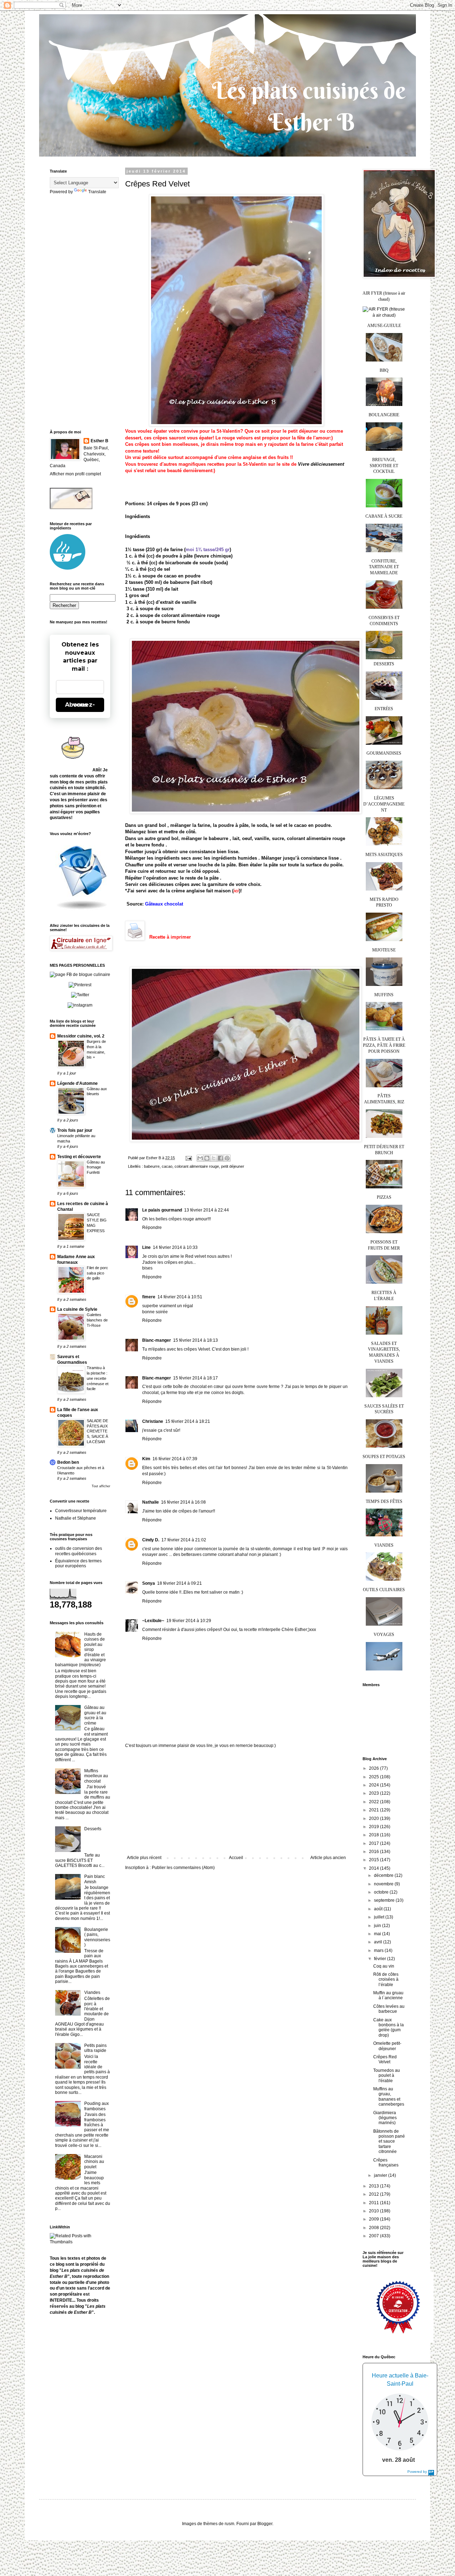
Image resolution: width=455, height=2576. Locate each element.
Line (146, 1247)
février (381, 1959)
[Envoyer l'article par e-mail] (188, 1158)
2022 (374, 1802)
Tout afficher (101, 1486)
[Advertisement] (236, 1802)
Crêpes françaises (386, 2163)
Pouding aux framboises (97, 2106)
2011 (374, 2203)
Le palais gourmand (162, 1210)
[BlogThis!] (207, 1158)
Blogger (265, 2524)
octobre (382, 1892)
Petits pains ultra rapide (95, 2048)
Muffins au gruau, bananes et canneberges (389, 2097)
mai (378, 1934)
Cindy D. (151, 1540)
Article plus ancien (328, 1858)
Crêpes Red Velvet (385, 2059)
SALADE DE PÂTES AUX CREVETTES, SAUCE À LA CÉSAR (97, 1431)
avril (379, 1942)
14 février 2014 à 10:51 (180, 1297)
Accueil (236, 1858)
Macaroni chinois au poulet (94, 2162)
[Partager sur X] (214, 1158)
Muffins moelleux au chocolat (96, 1776)
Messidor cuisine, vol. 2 (81, 1036)
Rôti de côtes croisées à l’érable (386, 1979)
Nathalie (151, 1502)
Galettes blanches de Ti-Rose (97, 1320)
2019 (374, 1827)
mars (379, 1951)
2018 (374, 1835)
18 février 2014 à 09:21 (180, 1583)
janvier (381, 2175)
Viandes (92, 1992)
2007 (374, 2236)
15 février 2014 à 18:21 (188, 1421)
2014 (374, 1868)
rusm (229, 2524)
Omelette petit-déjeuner (387, 2046)
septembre (385, 1900)
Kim (146, 1459)
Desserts (93, 1829)
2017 (374, 1843)
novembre (384, 1884)
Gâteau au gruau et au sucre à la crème (95, 1715)
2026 (374, 1768)
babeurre (152, 1166)
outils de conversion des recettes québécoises (79, 1551)
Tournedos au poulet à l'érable (387, 2076)
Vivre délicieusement (321, 464)
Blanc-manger (157, 1340)
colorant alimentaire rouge (197, 1166)
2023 (374, 1793)
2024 (374, 1785)
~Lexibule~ (153, 1621)
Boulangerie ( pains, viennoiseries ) (97, 1937)
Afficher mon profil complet (75, 474)
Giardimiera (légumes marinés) (385, 2118)
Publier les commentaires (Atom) (183, 1868)
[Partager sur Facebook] (220, 1158)
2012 (374, 2194)
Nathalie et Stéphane (76, 1518)
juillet (380, 1917)
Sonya (149, 1583)
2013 (374, 2186)
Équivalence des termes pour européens (78, 1563)
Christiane (153, 1421)
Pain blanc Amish (95, 1879)
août (379, 1909)
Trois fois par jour (75, 1130)
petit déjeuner (233, 1166)
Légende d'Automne (77, 1083)
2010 (374, 2211)
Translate (97, 192)
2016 (374, 1852)
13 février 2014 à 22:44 (207, 1210)
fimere (149, 1297)
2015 (374, 1860)
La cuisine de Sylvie (77, 1309)
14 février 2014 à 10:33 (175, 1247)
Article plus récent (144, 1858)
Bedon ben (68, 1462)
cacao (167, 1166)
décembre (384, 1875)
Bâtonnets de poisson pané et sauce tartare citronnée (389, 2142)
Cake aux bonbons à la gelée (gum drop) (389, 2028)
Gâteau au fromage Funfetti (96, 1167)
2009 (374, 2219)
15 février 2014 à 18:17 (196, 1378)
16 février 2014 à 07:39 (175, 1459)
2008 (374, 2228)
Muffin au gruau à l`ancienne (388, 1995)
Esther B (100, 441)
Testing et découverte (79, 1157)
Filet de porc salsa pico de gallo (97, 1273)
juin (378, 1926)
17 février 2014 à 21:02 (184, 1540)
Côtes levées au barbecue (389, 2009)
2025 (374, 1777)
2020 (374, 1818)
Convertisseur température (81, 1511)
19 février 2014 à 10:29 (189, 1621)
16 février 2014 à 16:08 (183, 1502)
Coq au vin (384, 1966)
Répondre (152, 1228)
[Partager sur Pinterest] (227, 1158)
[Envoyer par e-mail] (200, 1158)
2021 (374, 1810)
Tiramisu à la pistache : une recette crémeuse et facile (98, 1378)
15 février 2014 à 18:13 (196, 1340)
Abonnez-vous (80, 705)
